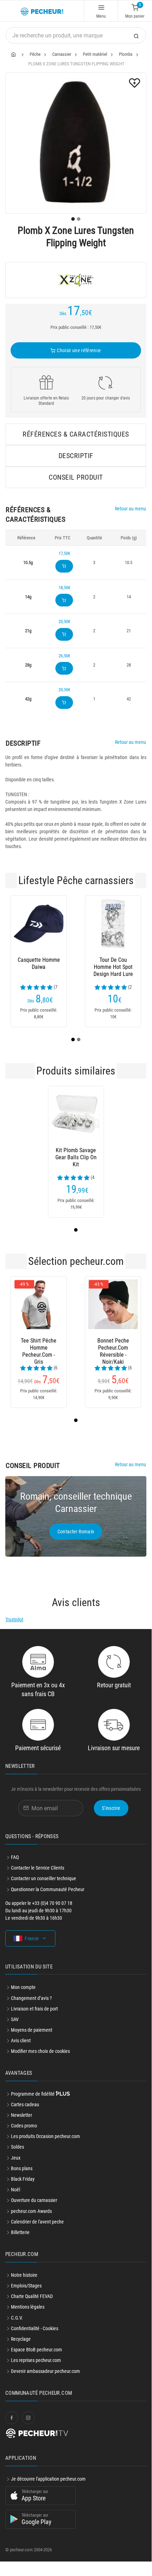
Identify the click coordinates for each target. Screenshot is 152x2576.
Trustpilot (14, 1619)
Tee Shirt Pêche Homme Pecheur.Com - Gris (39, 1348)
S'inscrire (111, 1808)
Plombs (126, 54)
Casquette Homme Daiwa (39, 963)
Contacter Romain (76, 1532)
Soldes (17, 2147)
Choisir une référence (78, 350)
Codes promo (24, 2126)
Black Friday (23, 2179)
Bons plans (22, 2168)
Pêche (35, 54)
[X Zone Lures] (76, 280)
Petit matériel (95, 54)
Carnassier (62, 54)
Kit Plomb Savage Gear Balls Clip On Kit (76, 1157)
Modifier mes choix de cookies (40, 2051)
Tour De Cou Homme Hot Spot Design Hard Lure (113, 967)
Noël (16, 2190)
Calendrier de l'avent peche (37, 2222)
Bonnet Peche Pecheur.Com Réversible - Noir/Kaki (113, 1348)
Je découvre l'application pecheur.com (48, 2479)
